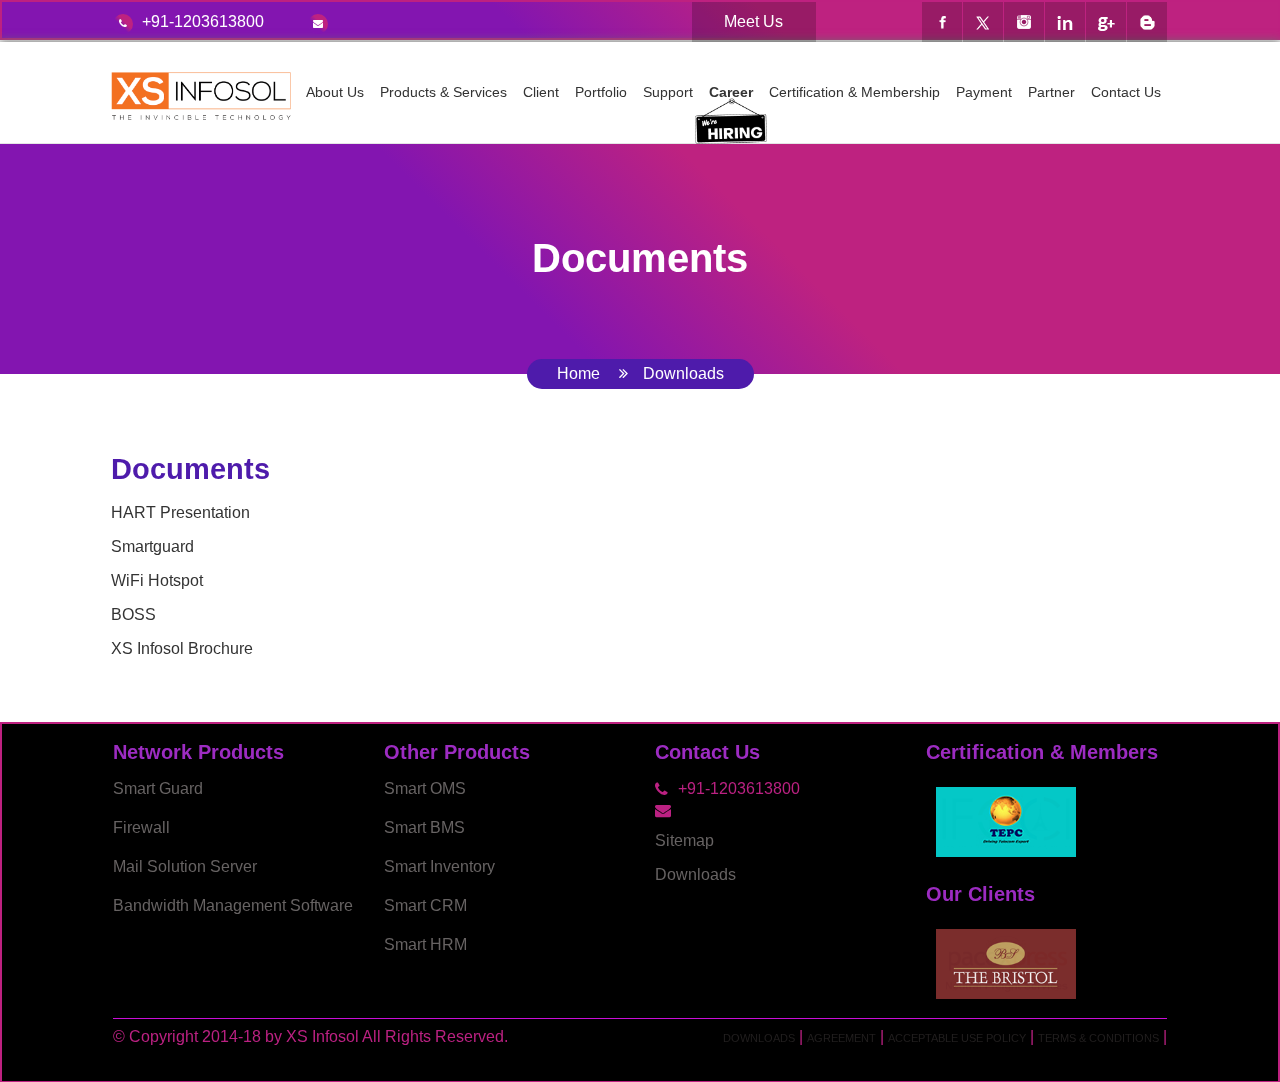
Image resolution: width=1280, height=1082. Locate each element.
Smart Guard (158, 788)
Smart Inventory (439, 866)
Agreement (841, 1038)
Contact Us (1126, 92)
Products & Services (443, 92)
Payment (984, 92)
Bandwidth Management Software (233, 905)
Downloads (695, 874)
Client (541, 92)
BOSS (133, 614)
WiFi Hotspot (157, 580)
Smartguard (152, 546)
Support (668, 92)
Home (578, 373)
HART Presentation (180, 512)
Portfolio (601, 92)
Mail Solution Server (185, 866)
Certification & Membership (854, 92)
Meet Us (753, 21)
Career (731, 92)
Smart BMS (424, 827)
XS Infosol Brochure (182, 648)
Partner (1051, 92)
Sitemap (684, 840)
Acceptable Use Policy (957, 1038)
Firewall (141, 827)
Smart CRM (425, 905)
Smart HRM (425, 944)
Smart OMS (425, 788)
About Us (335, 92)
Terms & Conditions (1098, 1038)
